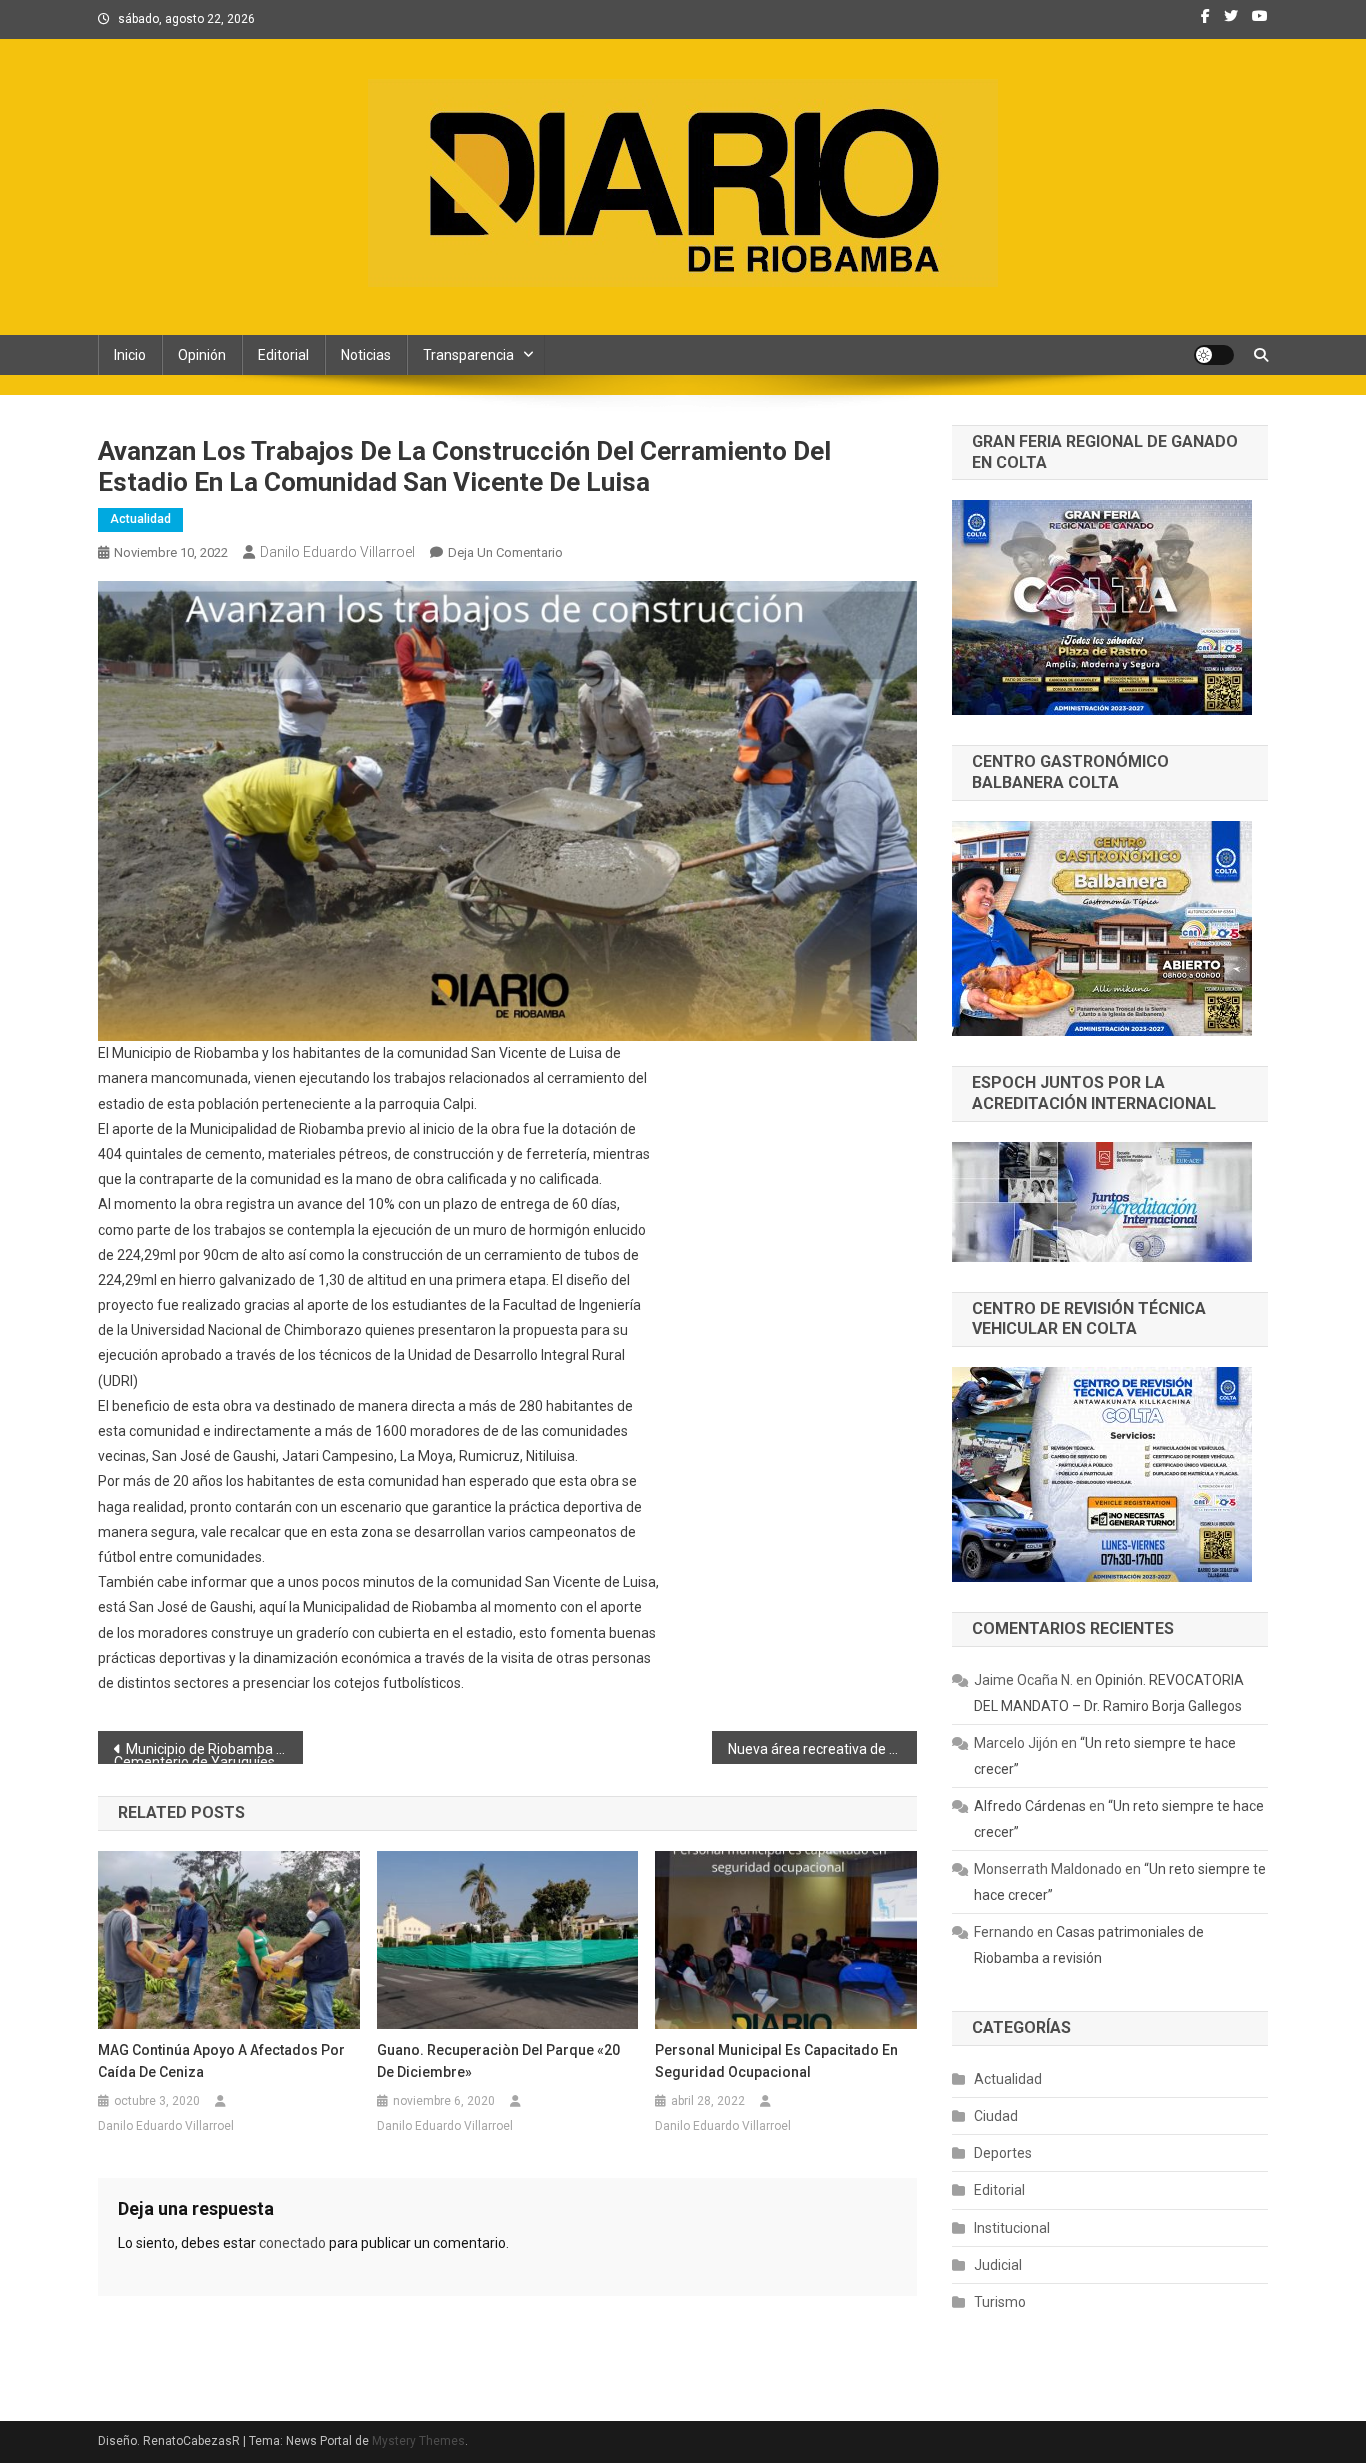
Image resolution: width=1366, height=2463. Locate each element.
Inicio (130, 355)
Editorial (283, 355)
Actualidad (140, 519)
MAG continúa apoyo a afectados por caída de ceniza (221, 2061)
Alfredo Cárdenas (1030, 1806)
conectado (292, 2243)
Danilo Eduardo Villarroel (337, 552)
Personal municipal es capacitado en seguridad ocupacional (776, 2061)
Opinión (202, 355)
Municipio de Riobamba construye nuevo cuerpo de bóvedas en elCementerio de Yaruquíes (208, 1752)
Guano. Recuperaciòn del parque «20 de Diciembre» (498, 2061)
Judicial (998, 2265)
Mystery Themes (418, 2441)
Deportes (1003, 2153)
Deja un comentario (505, 552)
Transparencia (468, 355)
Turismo (1000, 2302)
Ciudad (996, 2116)
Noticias (366, 355)
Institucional (1012, 2228)
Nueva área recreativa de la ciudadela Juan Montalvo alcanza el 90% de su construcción (822, 1749)
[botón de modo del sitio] (1214, 355)
